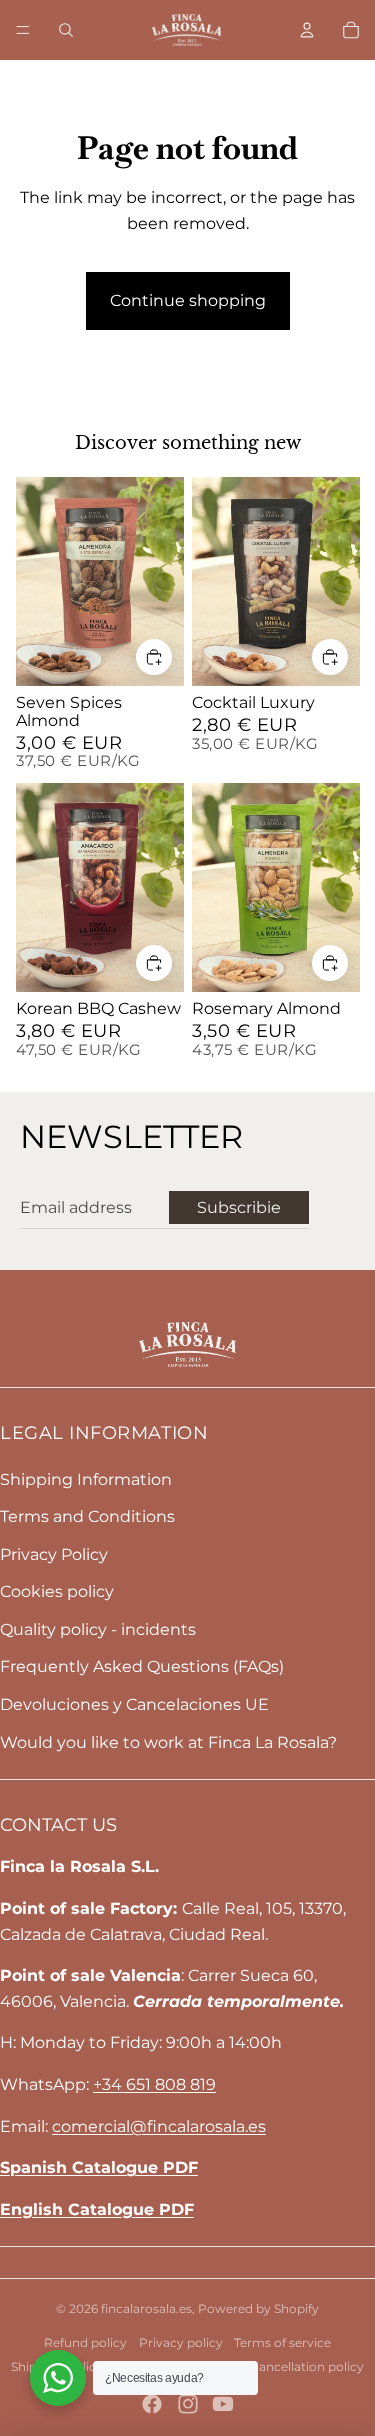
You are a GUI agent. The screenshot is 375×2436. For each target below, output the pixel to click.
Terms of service (282, 2342)
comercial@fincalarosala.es (159, 2126)
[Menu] (23, 30)
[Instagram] (188, 2404)
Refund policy (85, 2342)
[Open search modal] (66, 30)
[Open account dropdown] (307, 30)
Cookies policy (57, 1591)
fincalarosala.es (146, 2308)
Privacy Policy (54, 1554)
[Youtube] (223, 2404)
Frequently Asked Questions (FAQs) (142, 1666)
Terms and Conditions (87, 1516)
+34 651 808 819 (154, 2084)
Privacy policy (181, 2342)
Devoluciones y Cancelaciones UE (134, 1704)
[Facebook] (152, 2404)
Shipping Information (86, 1479)
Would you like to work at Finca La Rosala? (168, 1742)
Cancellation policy (307, 2366)
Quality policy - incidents (98, 1629)
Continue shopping (188, 300)
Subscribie (239, 1207)
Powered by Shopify (258, 2308)
